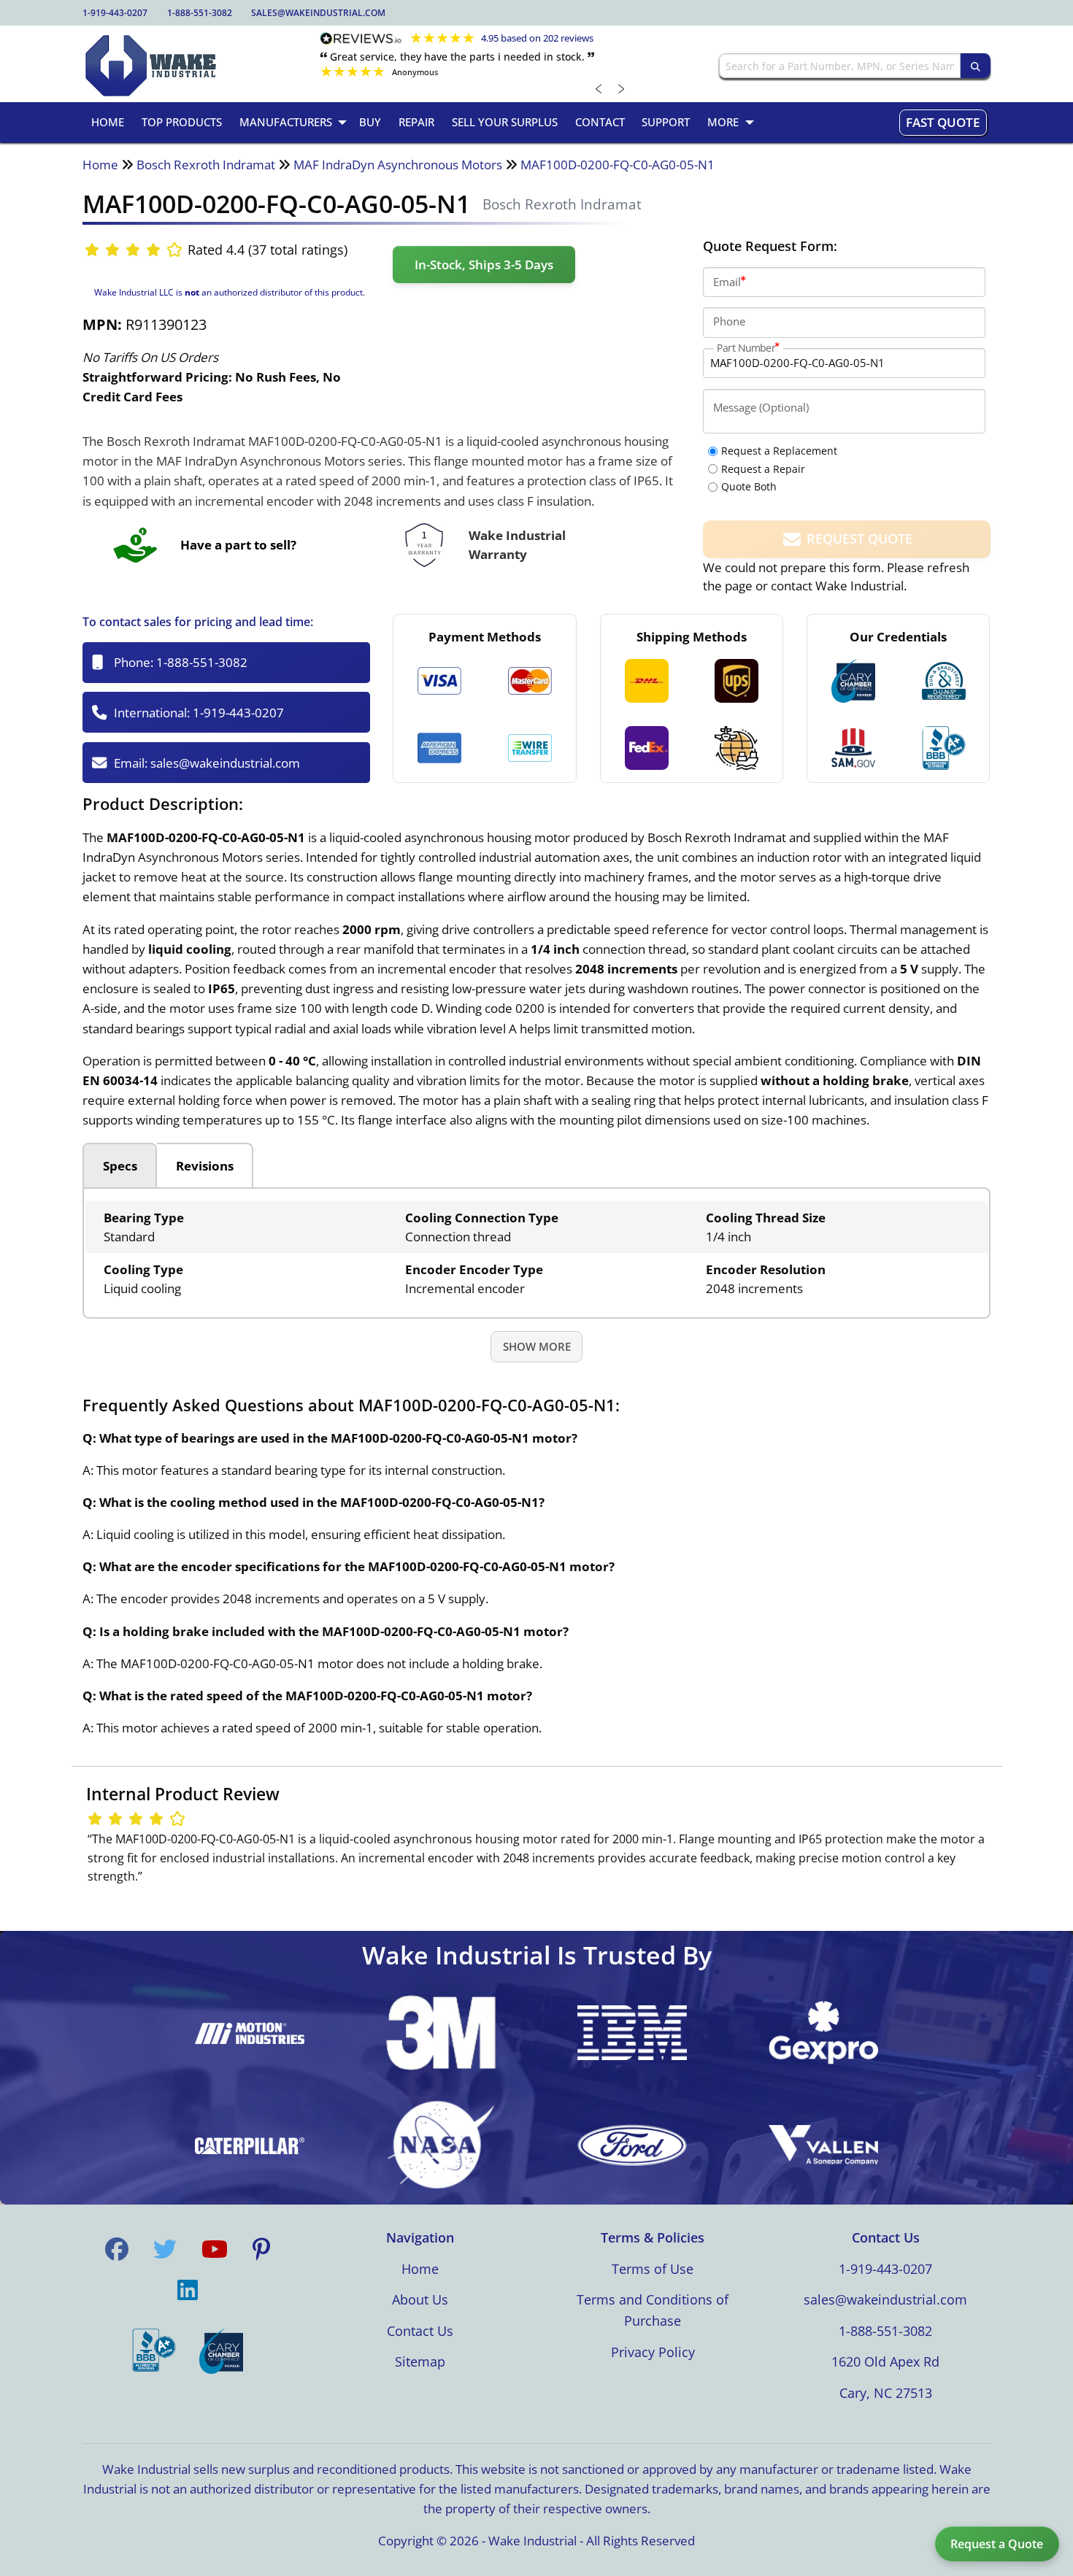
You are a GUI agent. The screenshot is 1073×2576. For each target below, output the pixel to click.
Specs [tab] (120, 1166)
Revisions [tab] (205, 1166)
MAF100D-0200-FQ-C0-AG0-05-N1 (618, 165)
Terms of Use (653, 2269)
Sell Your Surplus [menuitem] (505, 122)
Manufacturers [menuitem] (286, 122)
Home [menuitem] (108, 122)
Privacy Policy (653, 2352)
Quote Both (749, 486)
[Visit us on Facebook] (117, 2249)
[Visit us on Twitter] (165, 2249)
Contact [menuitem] (600, 122)
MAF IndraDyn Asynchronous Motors (398, 165)
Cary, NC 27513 (886, 2393)
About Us (420, 2299)
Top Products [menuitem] (182, 122)
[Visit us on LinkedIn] (188, 2290)
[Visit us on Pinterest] (261, 2249)
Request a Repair (763, 469)
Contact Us (420, 2331)
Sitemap (420, 2361)
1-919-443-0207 (115, 13)
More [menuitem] (723, 122)
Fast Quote (943, 122)
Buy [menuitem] (370, 122)
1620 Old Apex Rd (885, 2361)
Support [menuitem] (666, 122)
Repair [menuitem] (416, 122)
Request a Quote (997, 2544)
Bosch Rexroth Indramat (206, 165)
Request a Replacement (779, 451)
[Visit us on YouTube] (215, 2249)
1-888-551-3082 (200, 13)
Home (100, 165)
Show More (537, 1346)
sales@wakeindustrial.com (318, 13)
